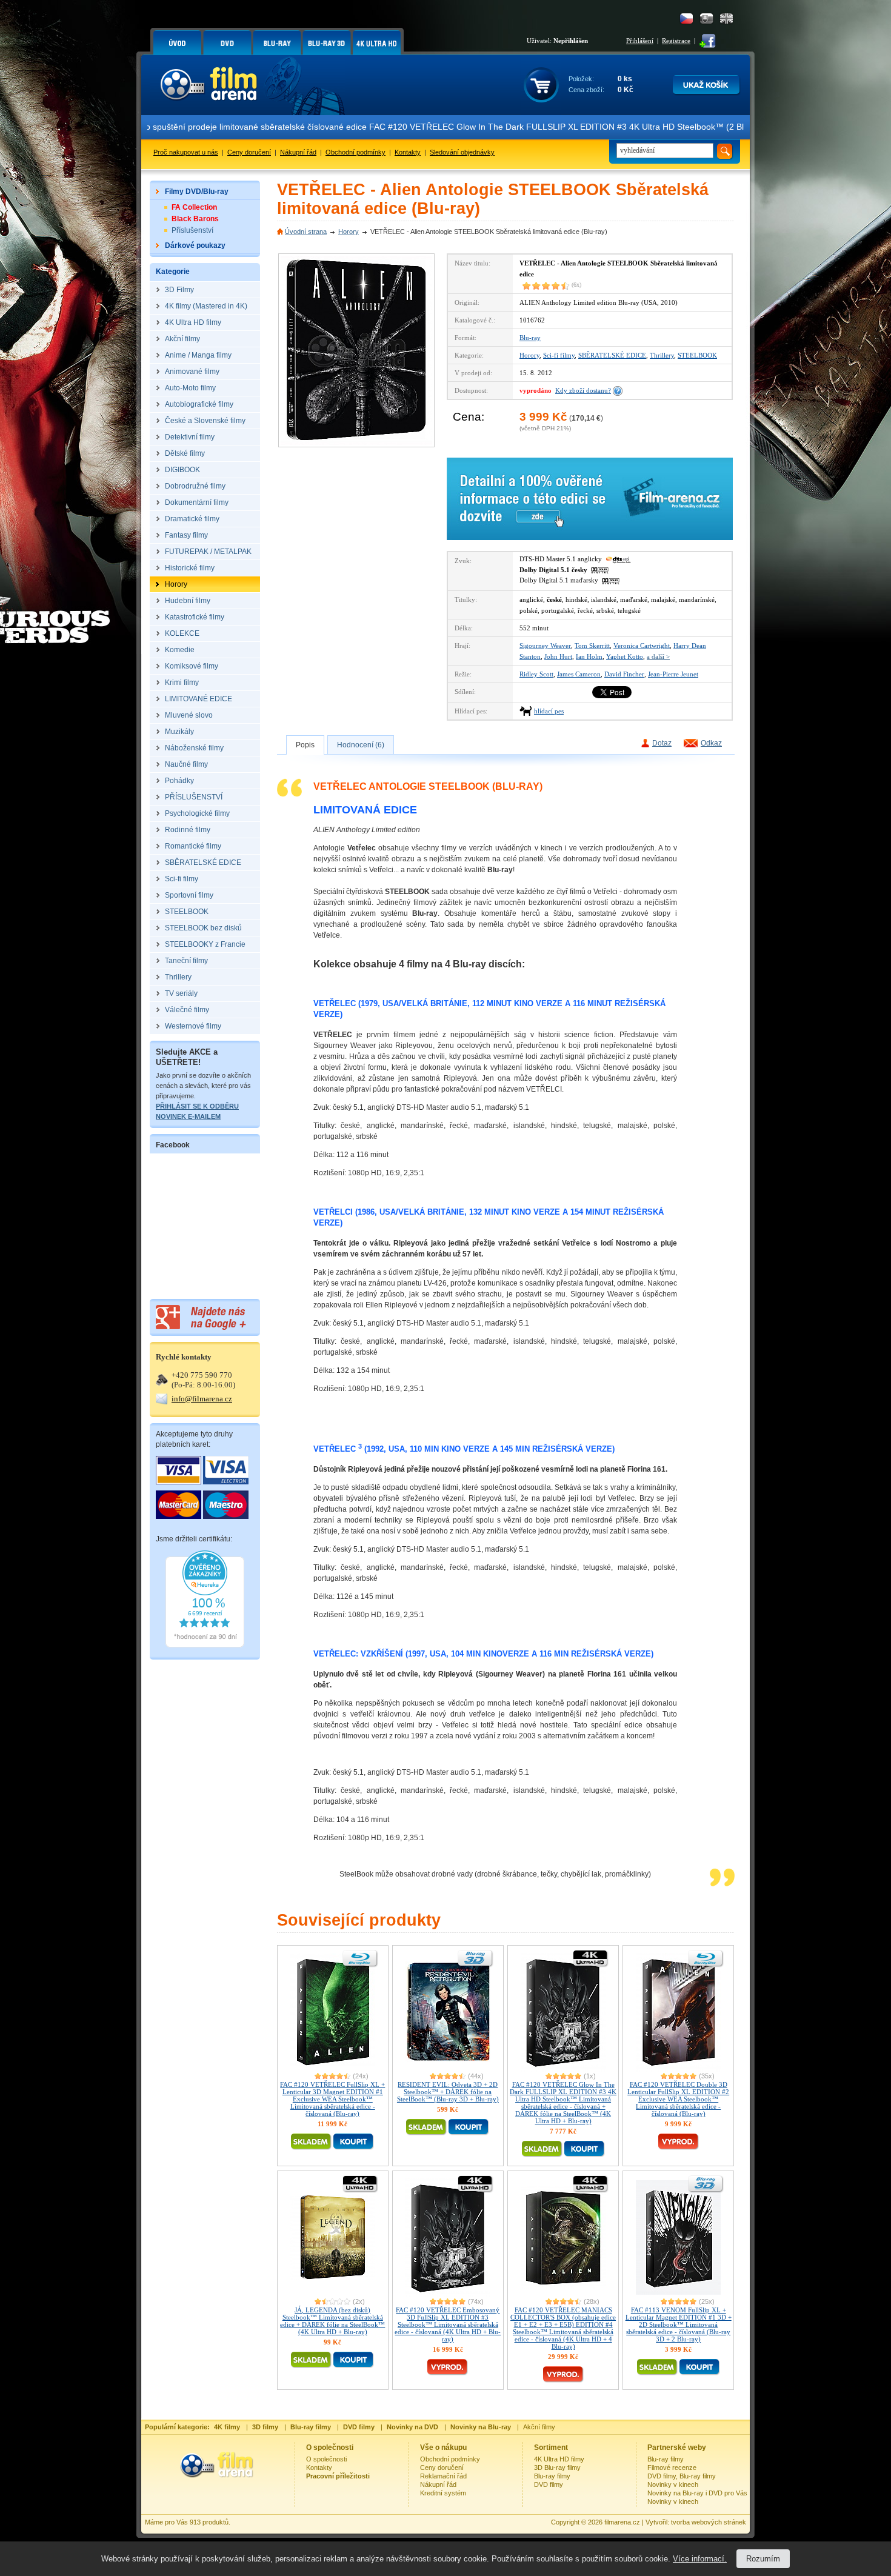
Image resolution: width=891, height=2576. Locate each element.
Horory (349, 232)
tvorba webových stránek (709, 2522)
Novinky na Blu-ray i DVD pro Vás (697, 2493)
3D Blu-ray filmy (557, 2468)
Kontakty (408, 152)
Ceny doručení (249, 152)
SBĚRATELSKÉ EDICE (612, 355)
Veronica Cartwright (642, 646)
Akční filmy (539, 2427)
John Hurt (558, 656)
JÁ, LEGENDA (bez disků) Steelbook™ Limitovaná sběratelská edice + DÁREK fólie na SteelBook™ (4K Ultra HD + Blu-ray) (332, 2321)
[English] (726, 18)
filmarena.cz (622, 2522)
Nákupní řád (298, 152)
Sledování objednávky (462, 152)
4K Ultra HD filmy (559, 2459)
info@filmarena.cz (202, 1399)
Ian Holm (589, 656)
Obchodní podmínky (355, 152)
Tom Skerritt (592, 646)
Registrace (676, 41)
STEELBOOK (697, 355)
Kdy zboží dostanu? (583, 390)
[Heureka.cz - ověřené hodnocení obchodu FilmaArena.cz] (205, 1645)
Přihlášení (640, 41)
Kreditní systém (443, 2493)
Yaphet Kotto (625, 656)
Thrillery (662, 355)
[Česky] (686, 18)
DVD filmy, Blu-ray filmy (682, 2476)
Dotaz (662, 743)
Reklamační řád (443, 2476)
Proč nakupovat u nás (186, 152)
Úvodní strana (306, 232)
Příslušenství (192, 230)
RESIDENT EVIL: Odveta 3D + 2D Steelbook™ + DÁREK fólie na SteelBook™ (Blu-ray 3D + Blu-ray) (448, 2092)
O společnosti (326, 2459)
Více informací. (700, 2559)
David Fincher (624, 674)
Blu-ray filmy (552, 2476)
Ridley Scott (536, 674)
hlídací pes (549, 711)
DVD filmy (549, 2484)
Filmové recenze (672, 2468)
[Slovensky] (706, 18)
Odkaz (711, 743)
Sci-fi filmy (559, 355)
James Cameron (579, 674)
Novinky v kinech (673, 2484)
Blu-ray (530, 338)
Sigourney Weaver (545, 646)
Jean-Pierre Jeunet (673, 674)
